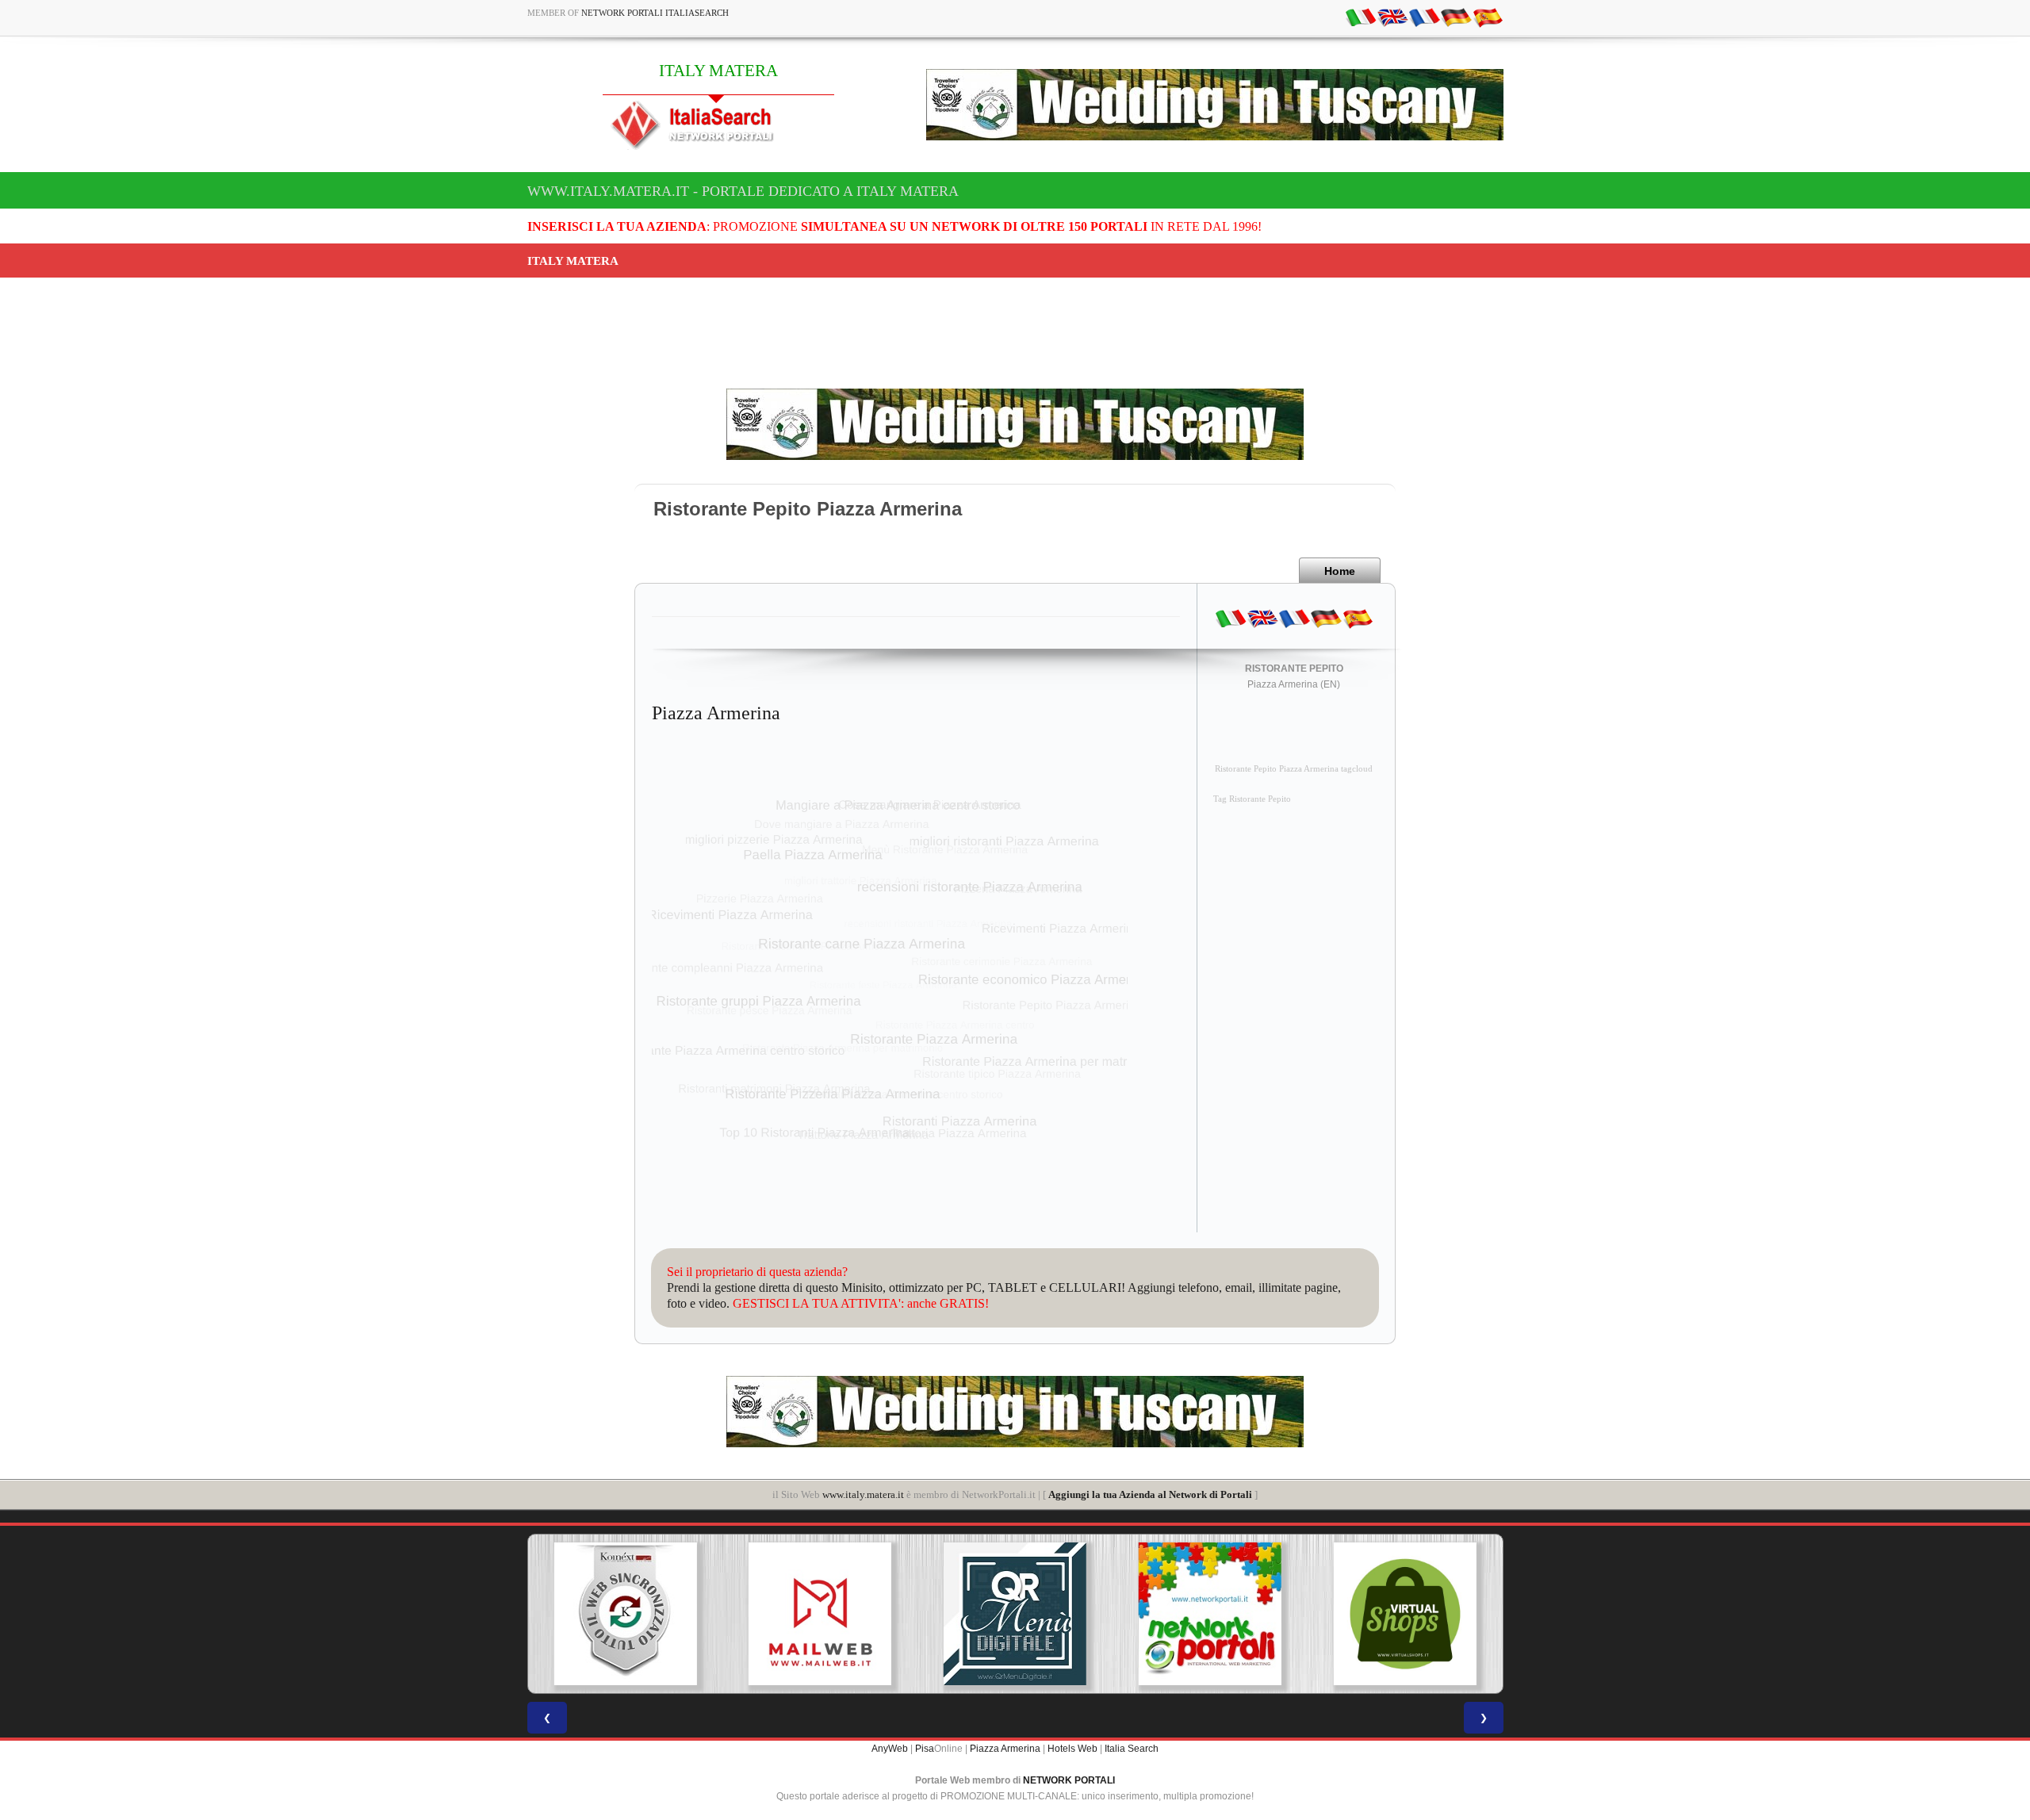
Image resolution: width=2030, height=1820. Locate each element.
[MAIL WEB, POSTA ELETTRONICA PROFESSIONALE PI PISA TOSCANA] (820, 1614)
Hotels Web (1072, 1749)
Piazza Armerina (1005, 1749)
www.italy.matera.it (863, 1494)
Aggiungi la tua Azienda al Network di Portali (1150, 1494)
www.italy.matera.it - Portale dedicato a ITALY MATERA (743, 191)
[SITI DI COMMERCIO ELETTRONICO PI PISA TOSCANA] (1405, 1614)
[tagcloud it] (1361, 17)
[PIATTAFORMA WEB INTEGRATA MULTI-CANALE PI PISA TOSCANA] (625, 1614)
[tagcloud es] (1488, 17)
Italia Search (1132, 1749)
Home (1340, 571)
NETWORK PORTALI (1069, 1780)
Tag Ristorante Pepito (1252, 799)
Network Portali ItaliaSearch (655, 13)
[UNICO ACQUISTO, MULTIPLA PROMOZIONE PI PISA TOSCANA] (1210, 1614)
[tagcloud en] (1392, 17)
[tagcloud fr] (1424, 17)
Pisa (925, 1749)
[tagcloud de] (1456, 17)
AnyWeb (890, 1749)
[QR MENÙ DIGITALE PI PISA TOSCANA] (1015, 1614)
